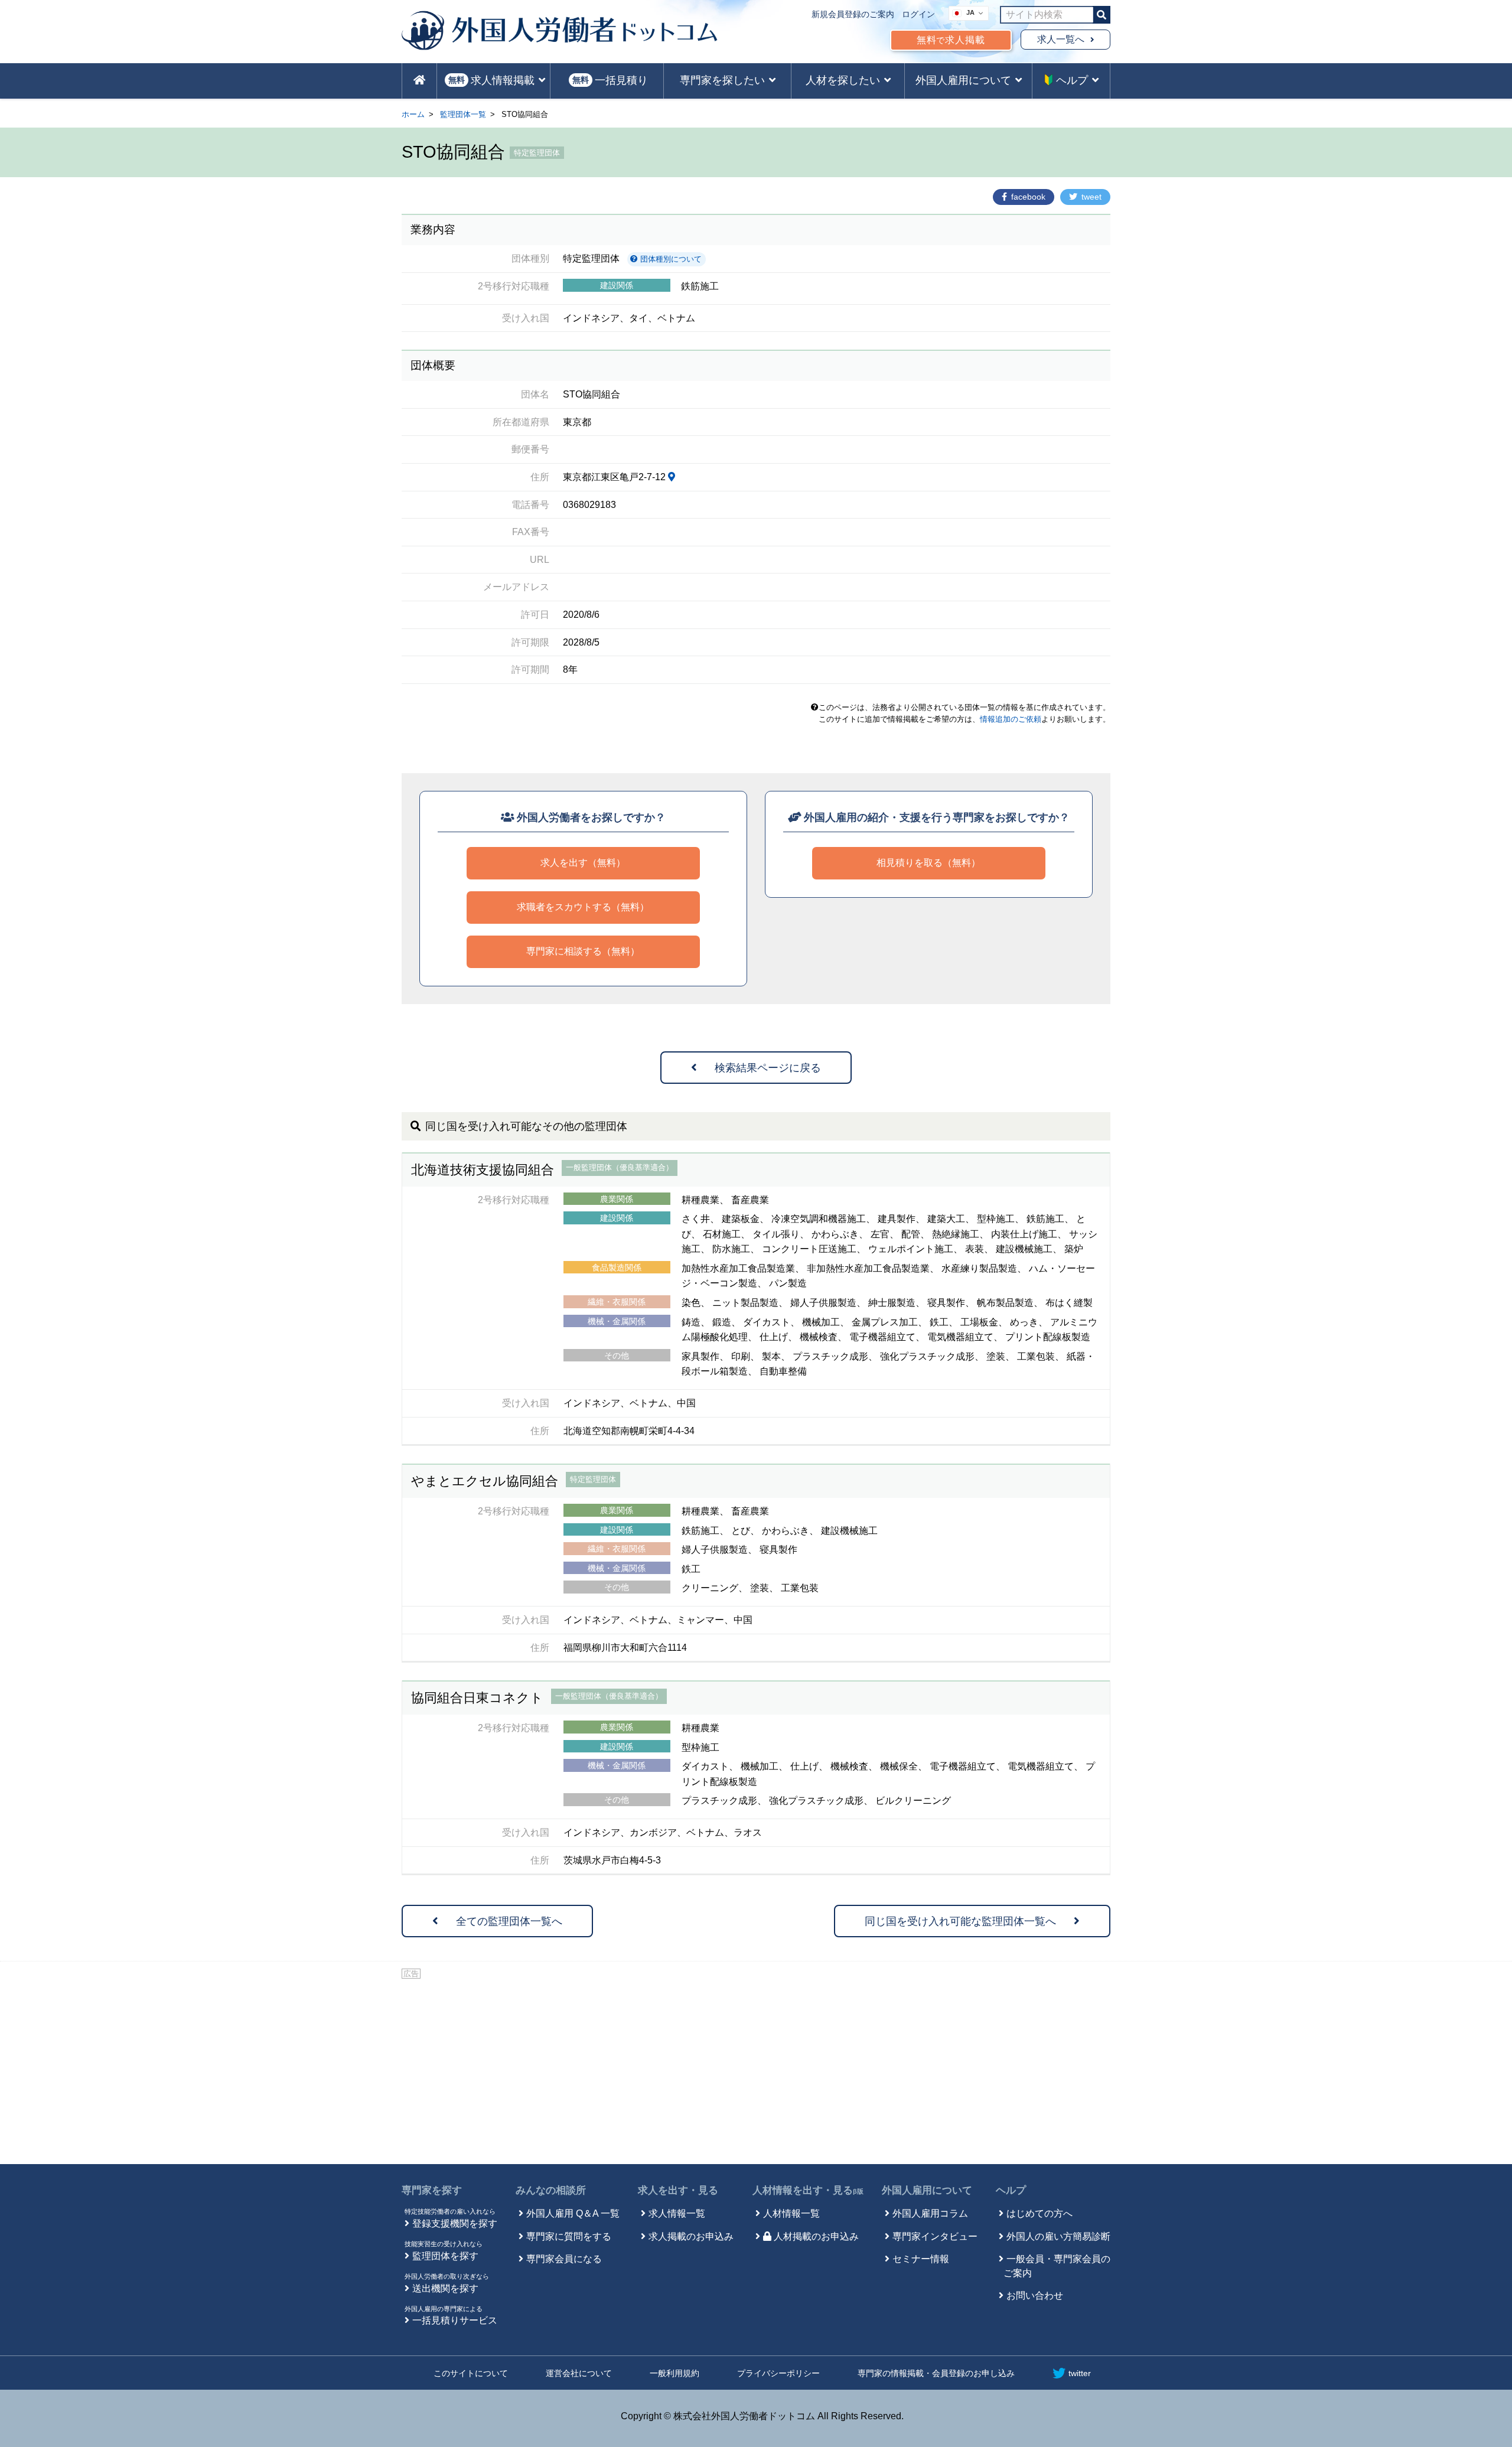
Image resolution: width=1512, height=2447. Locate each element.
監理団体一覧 (463, 114)
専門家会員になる (564, 2259)
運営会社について (579, 2373)
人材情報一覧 (791, 2213)
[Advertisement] (756, 2070)
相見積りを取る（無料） (928, 863)
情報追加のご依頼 (1011, 719)
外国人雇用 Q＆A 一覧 (573, 2213)
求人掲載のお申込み (691, 2236)
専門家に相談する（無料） (583, 951)
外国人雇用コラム (930, 2213)
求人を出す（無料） (583, 863)
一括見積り (610, 80)
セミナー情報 (921, 2259)
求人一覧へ (1061, 39)
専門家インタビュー (935, 2236)
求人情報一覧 (677, 2213)
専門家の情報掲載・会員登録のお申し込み (936, 2373)
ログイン (918, 14)
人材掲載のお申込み (816, 2236)
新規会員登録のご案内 (853, 14)
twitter (1080, 2373)
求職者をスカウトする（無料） (583, 907)
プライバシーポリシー (778, 2373)
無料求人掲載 (951, 40)
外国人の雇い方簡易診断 (1058, 2236)
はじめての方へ (1039, 2213)
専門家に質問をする (569, 2236)
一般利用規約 (674, 2373)
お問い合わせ (1035, 2296)
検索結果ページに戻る (768, 1068)
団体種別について (670, 259)
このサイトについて (471, 2373)
